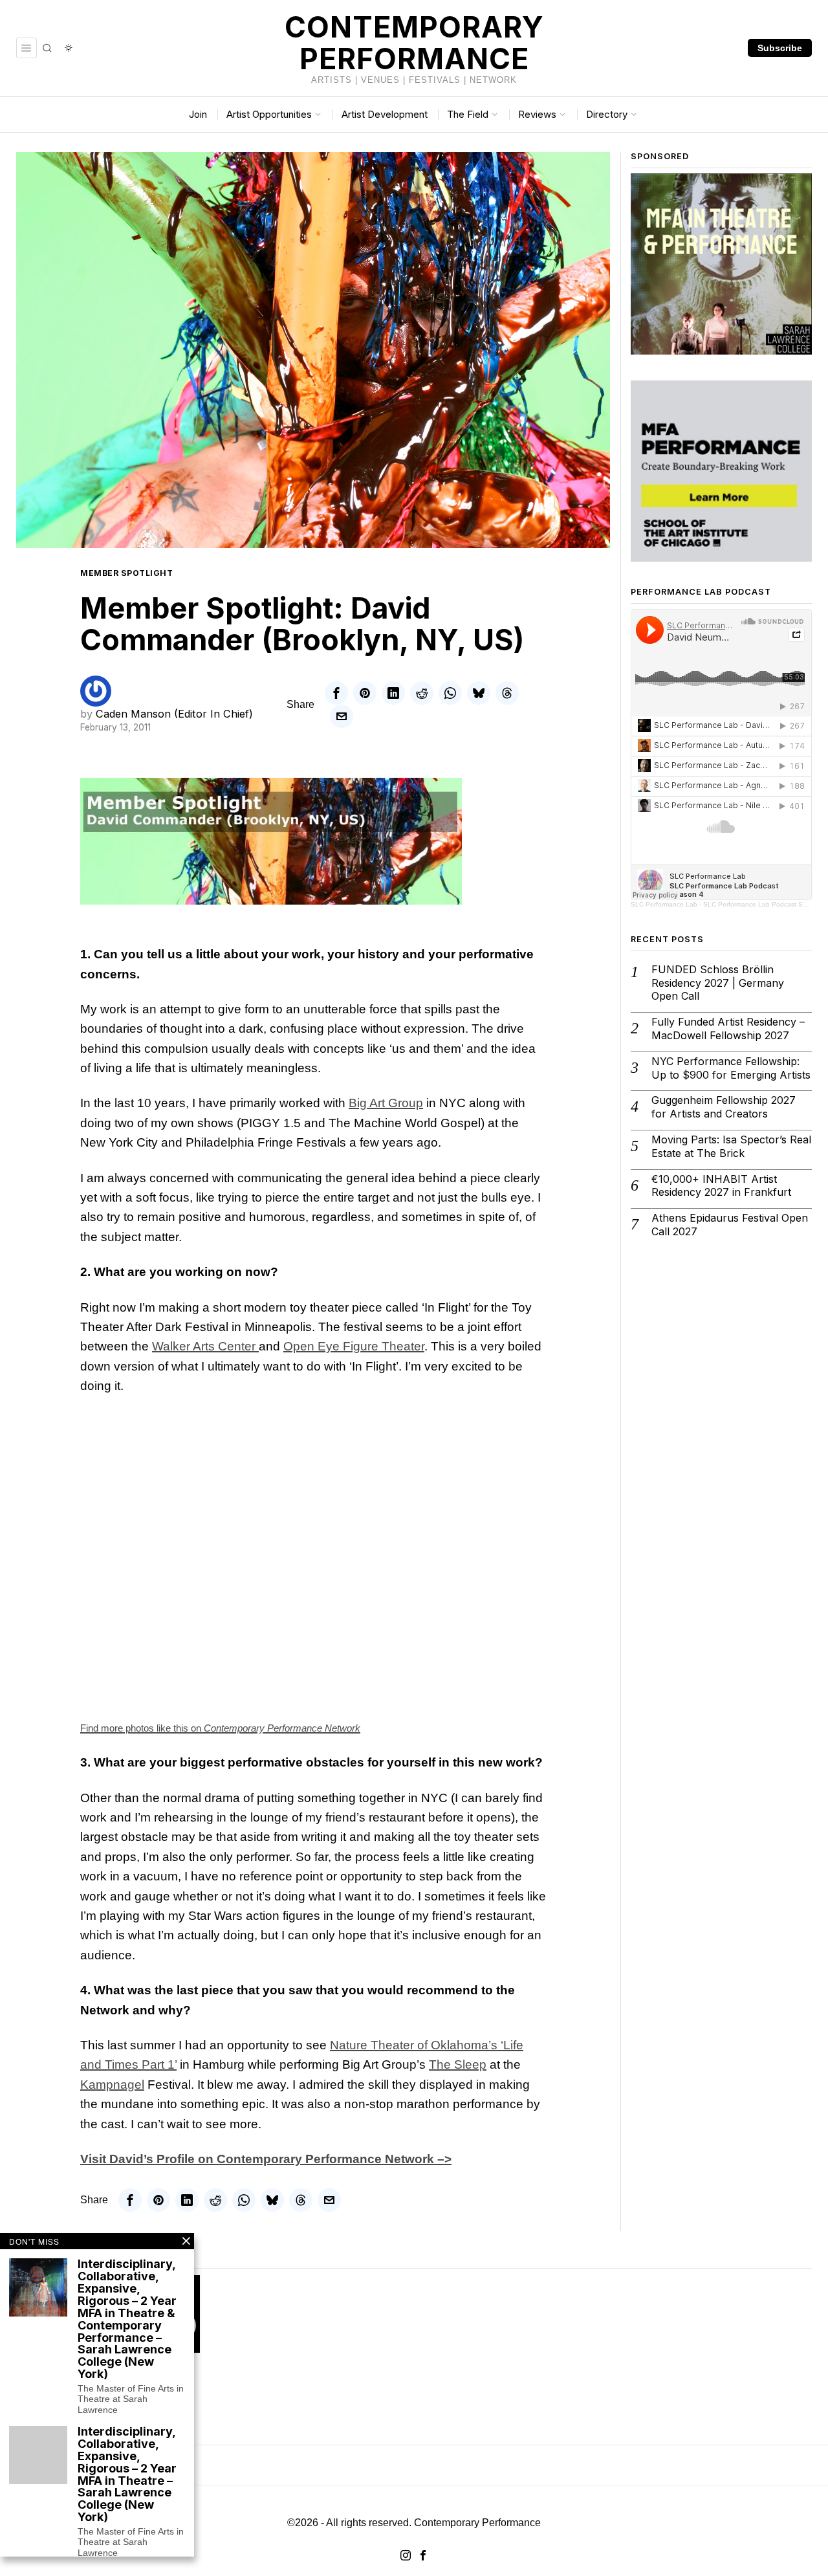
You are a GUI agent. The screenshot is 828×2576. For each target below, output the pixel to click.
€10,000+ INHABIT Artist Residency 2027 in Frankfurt (721, 1186)
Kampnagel (112, 2085)
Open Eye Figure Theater (354, 1346)
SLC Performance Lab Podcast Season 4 (765, 904)
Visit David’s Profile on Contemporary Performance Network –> (266, 2159)
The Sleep (458, 2064)
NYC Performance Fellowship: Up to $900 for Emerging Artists (731, 1068)
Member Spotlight (126, 573)
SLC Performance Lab (664, 904)
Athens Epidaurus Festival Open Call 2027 (730, 1225)
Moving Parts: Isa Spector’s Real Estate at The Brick (731, 1146)
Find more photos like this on (220, 1728)
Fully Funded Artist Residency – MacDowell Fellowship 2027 (728, 1029)
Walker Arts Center (205, 1346)
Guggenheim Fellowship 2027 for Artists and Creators (724, 1107)
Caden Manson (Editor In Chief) (174, 714)
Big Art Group (386, 1103)
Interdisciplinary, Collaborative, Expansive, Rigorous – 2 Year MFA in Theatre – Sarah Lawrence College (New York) (127, 2475)
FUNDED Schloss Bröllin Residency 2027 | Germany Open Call (718, 983)
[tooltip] (336, 693)
